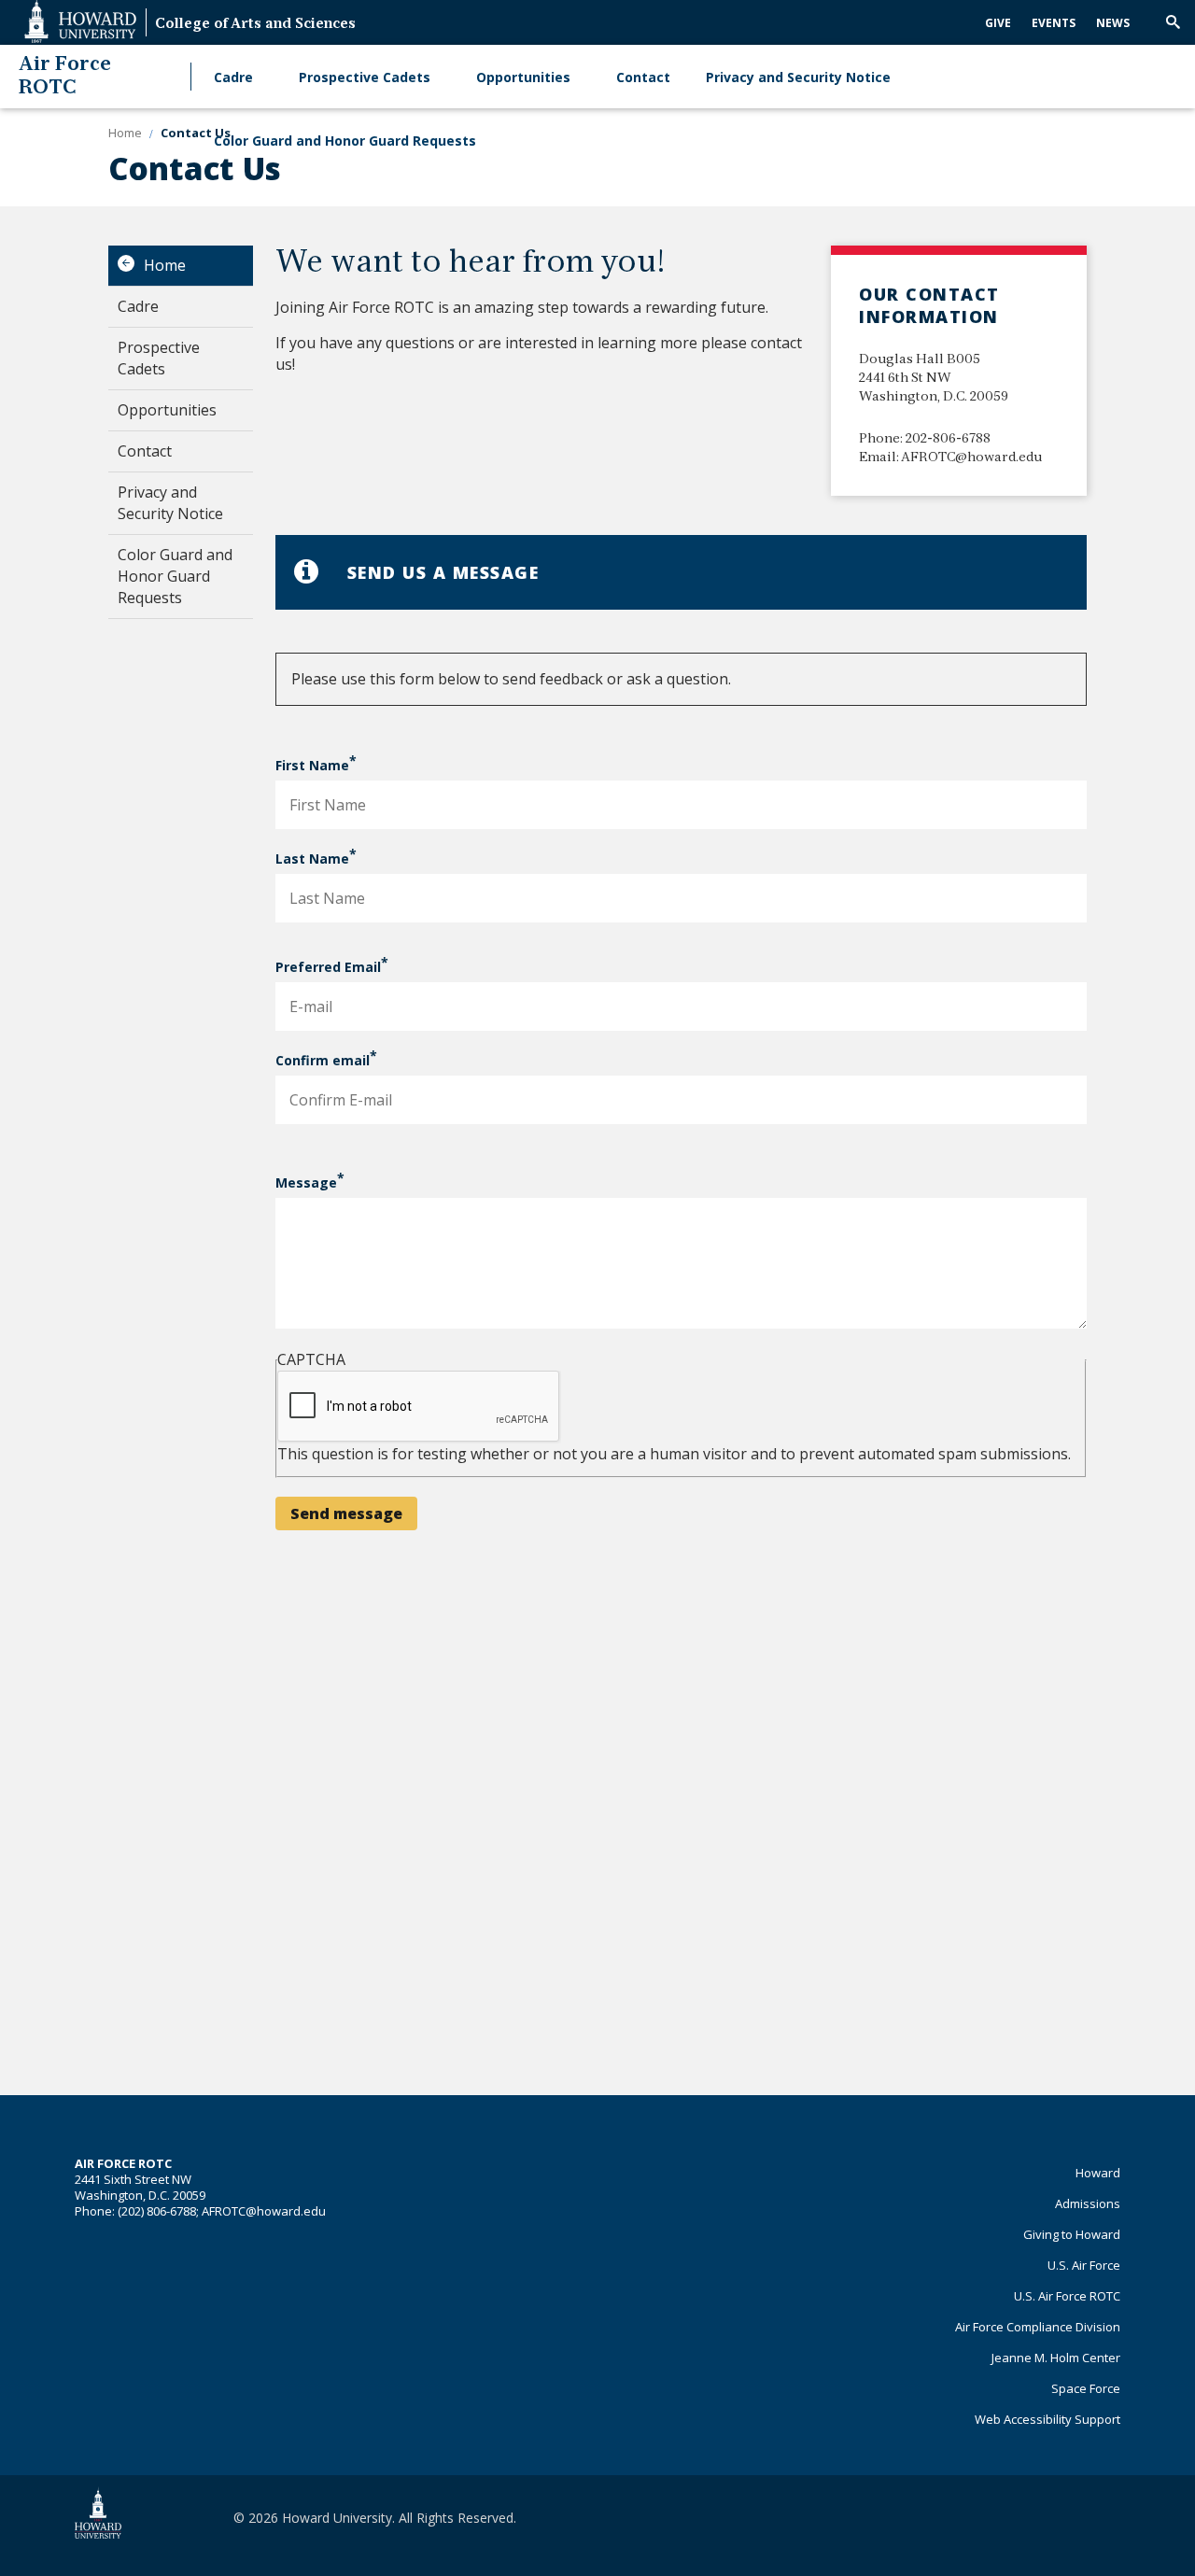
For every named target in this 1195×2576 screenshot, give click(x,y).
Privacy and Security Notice (798, 77)
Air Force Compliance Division (1038, 2327)
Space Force (1086, 2388)
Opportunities (523, 77)
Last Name (312, 859)
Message (306, 1182)
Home (165, 265)
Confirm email (323, 1060)
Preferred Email (328, 967)
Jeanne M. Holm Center (1056, 2358)
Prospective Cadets (365, 77)
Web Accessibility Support (1047, 2419)
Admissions (1088, 2203)
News (1113, 23)
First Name (312, 765)
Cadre (233, 77)
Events (1054, 23)
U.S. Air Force (1084, 2265)
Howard (1098, 2173)
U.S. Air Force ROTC (1067, 2296)
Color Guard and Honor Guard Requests (345, 141)
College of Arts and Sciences (255, 25)
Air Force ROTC (65, 77)
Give (998, 23)
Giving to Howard (1072, 2234)
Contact (643, 77)
